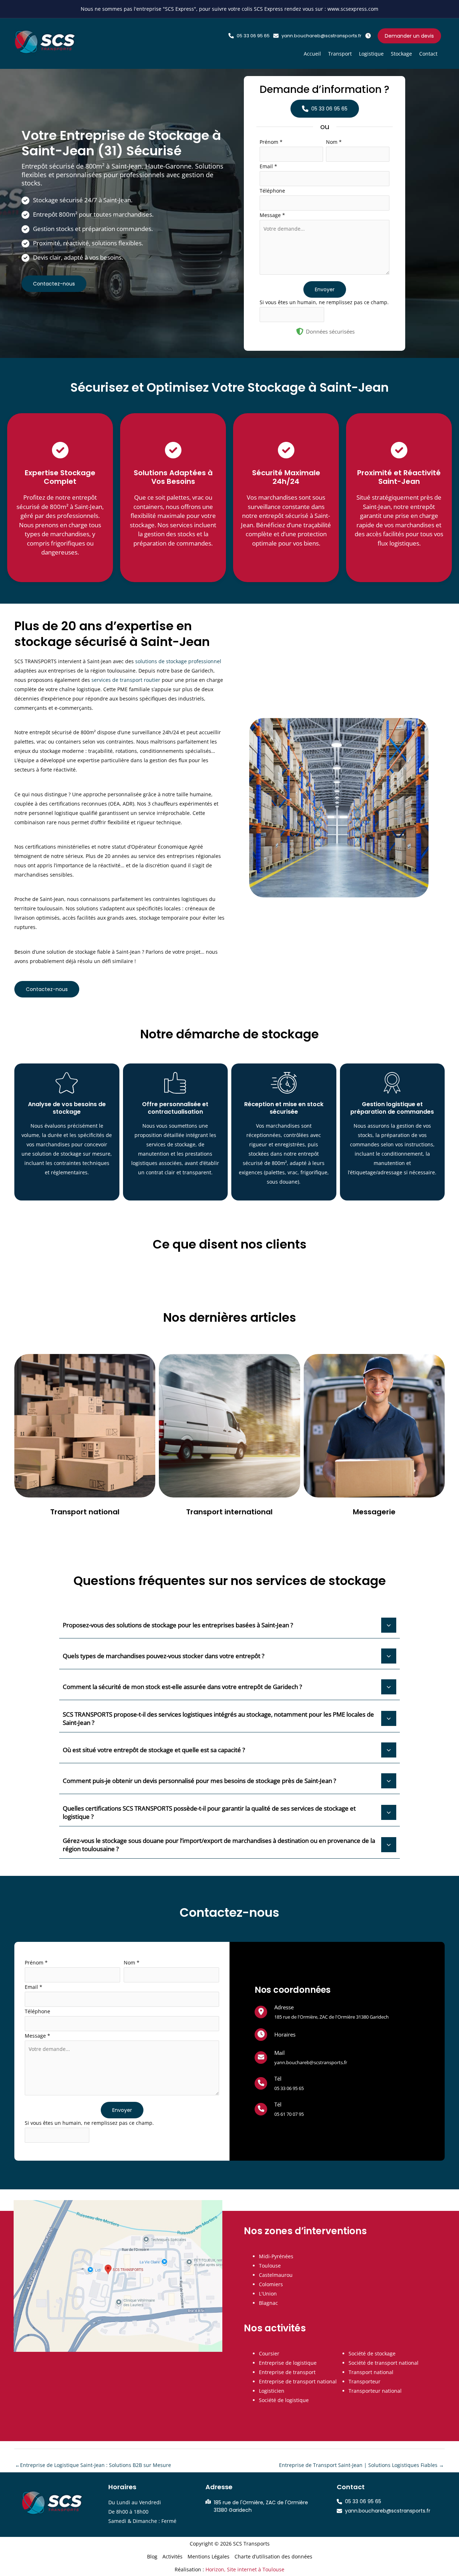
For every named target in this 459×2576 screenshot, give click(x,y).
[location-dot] (261, 2011)
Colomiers (271, 2284)
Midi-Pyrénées (276, 2256)
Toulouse (270, 2266)
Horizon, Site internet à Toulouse (245, 2569)
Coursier (269, 2353)
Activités (172, 2556)
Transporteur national (375, 2391)
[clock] (261, 2034)
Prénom (271, 142)
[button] (249, 36)
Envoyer (325, 289)
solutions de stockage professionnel (178, 661)
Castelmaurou (276, 2275)
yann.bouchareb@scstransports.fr (311, 2062)
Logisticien (272, 2391)
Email (268, 166)
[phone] (261, 2083)
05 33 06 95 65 (289, 2088)
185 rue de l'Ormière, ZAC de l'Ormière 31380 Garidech (332, 2017)
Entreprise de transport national (298, 2381)
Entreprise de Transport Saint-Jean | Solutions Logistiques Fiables (361, 2465)
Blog (152, 2556)
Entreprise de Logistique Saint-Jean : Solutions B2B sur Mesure (93, 2465)
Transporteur (365, 2381)
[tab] (229, 1624)
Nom (334, 142)
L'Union (268, 2294)
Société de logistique (284, 2400)
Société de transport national (384, 2363)
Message (272, 215)
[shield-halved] (300, 331)
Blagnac (268, 2303)
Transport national (371, 2372)
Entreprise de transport (287, 2372)
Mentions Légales (209, 2556)
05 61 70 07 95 (289, 2114)
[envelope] (261, 2057)
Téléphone (272, 191)
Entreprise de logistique (288, 2363)
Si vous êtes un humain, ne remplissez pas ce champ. (324, 302)
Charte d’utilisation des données (273, 2556)
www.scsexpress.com (353, 9)
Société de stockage (372, 2353)
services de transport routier (126, 680)
